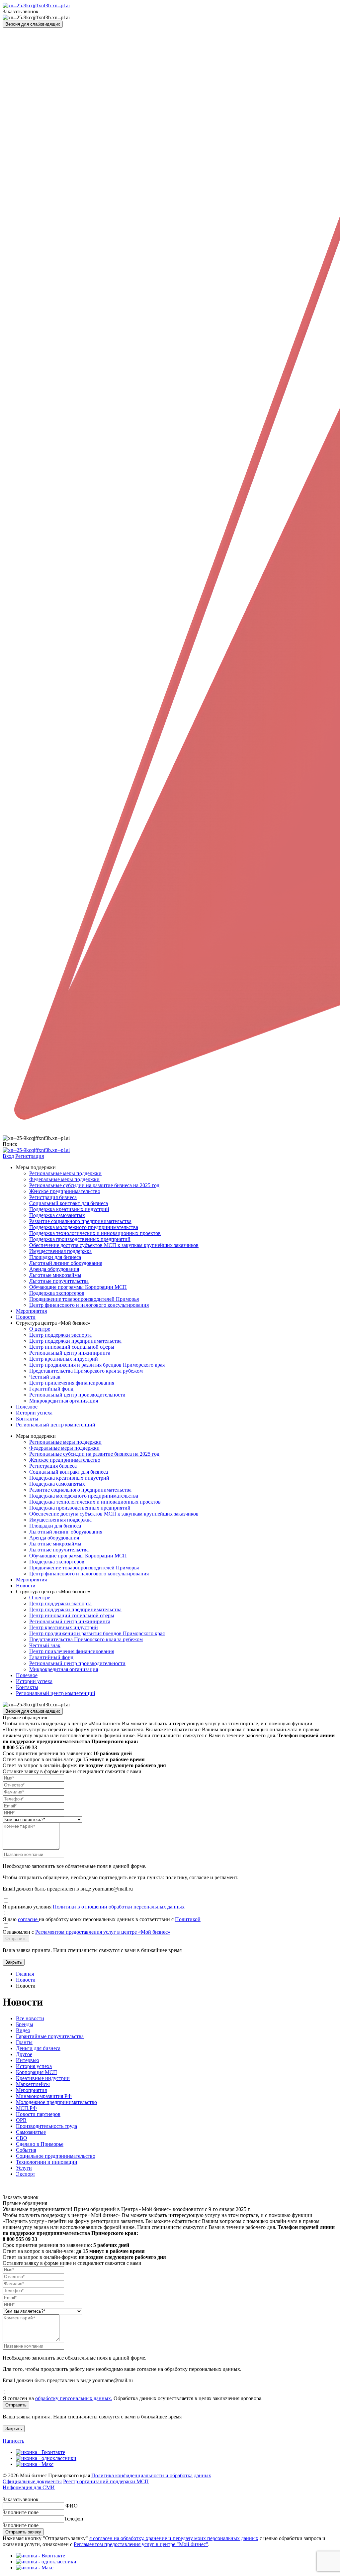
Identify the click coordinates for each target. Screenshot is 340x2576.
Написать (13, 2441)
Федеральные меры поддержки (64, 1179)
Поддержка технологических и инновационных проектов (95, 1233)
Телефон (74, 2519)
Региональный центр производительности (77, 1395)
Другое (24, 2054)
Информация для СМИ (29, 2487)
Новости (26, 1317)
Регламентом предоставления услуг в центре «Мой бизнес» (103, 1932)
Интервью (28, 2060)
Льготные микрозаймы (55, 1275)
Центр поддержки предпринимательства (75, 1341)
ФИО (72, 2506)
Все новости (30, 2018)
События (26, 2150)
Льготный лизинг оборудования (66, 1263)
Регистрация (30, 1156)
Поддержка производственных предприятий (80, 1239)
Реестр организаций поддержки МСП (106, 2481)
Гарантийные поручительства (50, 2036)
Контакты (27, 1419)
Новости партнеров (38, 2114)
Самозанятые (31, 2132)
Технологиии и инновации (47, 2162)
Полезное (27, 1407)
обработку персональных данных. (74, 2398)
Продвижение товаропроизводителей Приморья (84, 1299)
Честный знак (45, 1377)
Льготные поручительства (59, 1281)
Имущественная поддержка (60, 1251)
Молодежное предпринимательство (56, 2102)
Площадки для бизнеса (55, 1257)
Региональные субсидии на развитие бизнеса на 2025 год (94, 1185)
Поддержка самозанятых (57, 1215)
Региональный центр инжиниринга (70, 1353)
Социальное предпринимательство (56, 2156)
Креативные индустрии (43, 2078)
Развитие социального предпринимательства (80, 1221)
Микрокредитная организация (64, 1401)
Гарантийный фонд (51, 1389)
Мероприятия (31, 1311)
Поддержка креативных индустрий (69, 1209)
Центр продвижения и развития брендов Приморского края (97, 1365)
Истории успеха (34, 1413)
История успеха (34, 2066)
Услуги (24, 2168)
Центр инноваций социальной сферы (72, 1347)
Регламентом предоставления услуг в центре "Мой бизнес (140, 2544)
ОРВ (21, 2120)
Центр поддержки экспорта (60, 1335)
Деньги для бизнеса (38, 2048)
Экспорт (26, 2174)
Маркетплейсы (33, 2084)
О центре (40, 1329)
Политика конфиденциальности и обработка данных (151, 2475)
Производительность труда (46, 2126)
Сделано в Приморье (40, 2144)
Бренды (25, 2024)
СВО (22, 2138)
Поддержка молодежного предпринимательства (84, 1227)
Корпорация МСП (37, 2072)
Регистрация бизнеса (53, 1197)
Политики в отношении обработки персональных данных (119, 1907)
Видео (23, 2030)
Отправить (16, 1939)
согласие (28, 1919)
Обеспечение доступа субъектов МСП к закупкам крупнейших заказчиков (114, 1245)
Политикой (188, 1919)
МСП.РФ (26, 2108)
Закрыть (14, 1962)
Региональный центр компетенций (56, 1425)
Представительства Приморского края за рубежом (86, 1371)
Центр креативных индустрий (64, 1359)
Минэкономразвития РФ (44, 2096)
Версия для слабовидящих (33, 24)
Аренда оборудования (54, 1269)
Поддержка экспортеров (57, 1293)
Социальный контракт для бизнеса (69, 1203)
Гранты (24, 2042)
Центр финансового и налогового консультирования (89, 1305)
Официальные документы (32, 2481)
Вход (8, 1156)
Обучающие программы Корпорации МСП (78, 1287)
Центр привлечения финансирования (72, 1383)
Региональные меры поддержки (65, 1173)
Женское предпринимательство (65, 1191)
